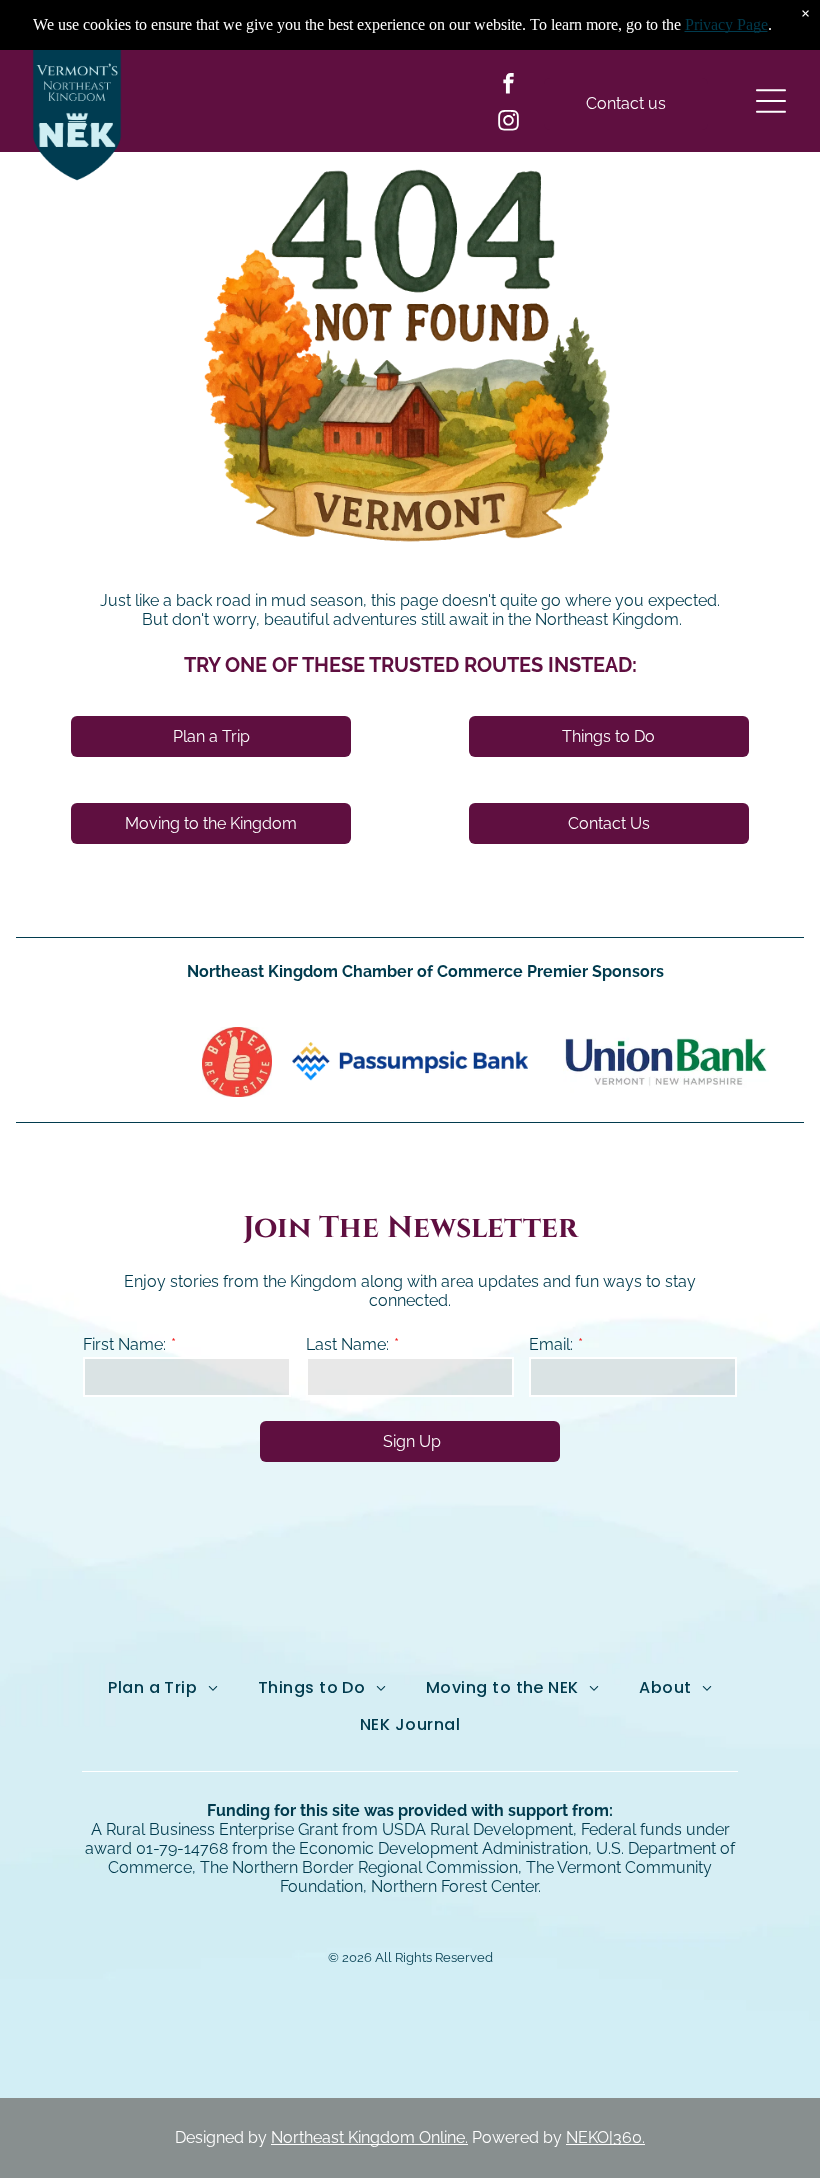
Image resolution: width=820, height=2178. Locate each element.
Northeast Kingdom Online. (369, 2137)
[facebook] (508, 86)
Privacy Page (726, 24)
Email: (551, 1344)
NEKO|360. (605, 2137)
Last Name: (347, 1344)
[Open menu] (771, 101)
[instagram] (508, 123)
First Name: (124, 1344)
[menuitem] (163, 1688)
